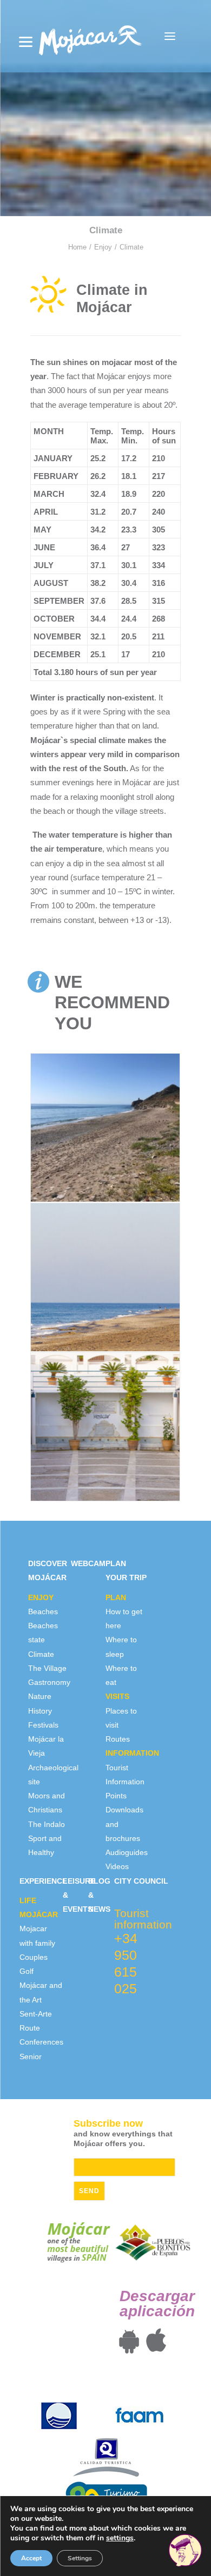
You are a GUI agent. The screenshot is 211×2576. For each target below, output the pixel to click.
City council (141, 1881)
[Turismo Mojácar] (90, 36)
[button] (170, 36)
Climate (41, 1654)
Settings (80, 2558)
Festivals (43, 1725)
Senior (31, 2056)
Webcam (88, 1563)
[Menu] (26, 42)
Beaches (43, 1611)
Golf (27, 1971)
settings (120, 2538)
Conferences (41, 2042)
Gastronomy (49, 1682)
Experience (43, 1881)
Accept (31, 2558)
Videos (117, 1866)
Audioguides (127, 1852)
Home (77, 247)
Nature (40, 1696)
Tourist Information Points (125, 1782)
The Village (47, 1668)
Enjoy (103, 247)
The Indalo (47, 1824)
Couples (34, 1957)
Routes (118, 1739)
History (40, 1711)
